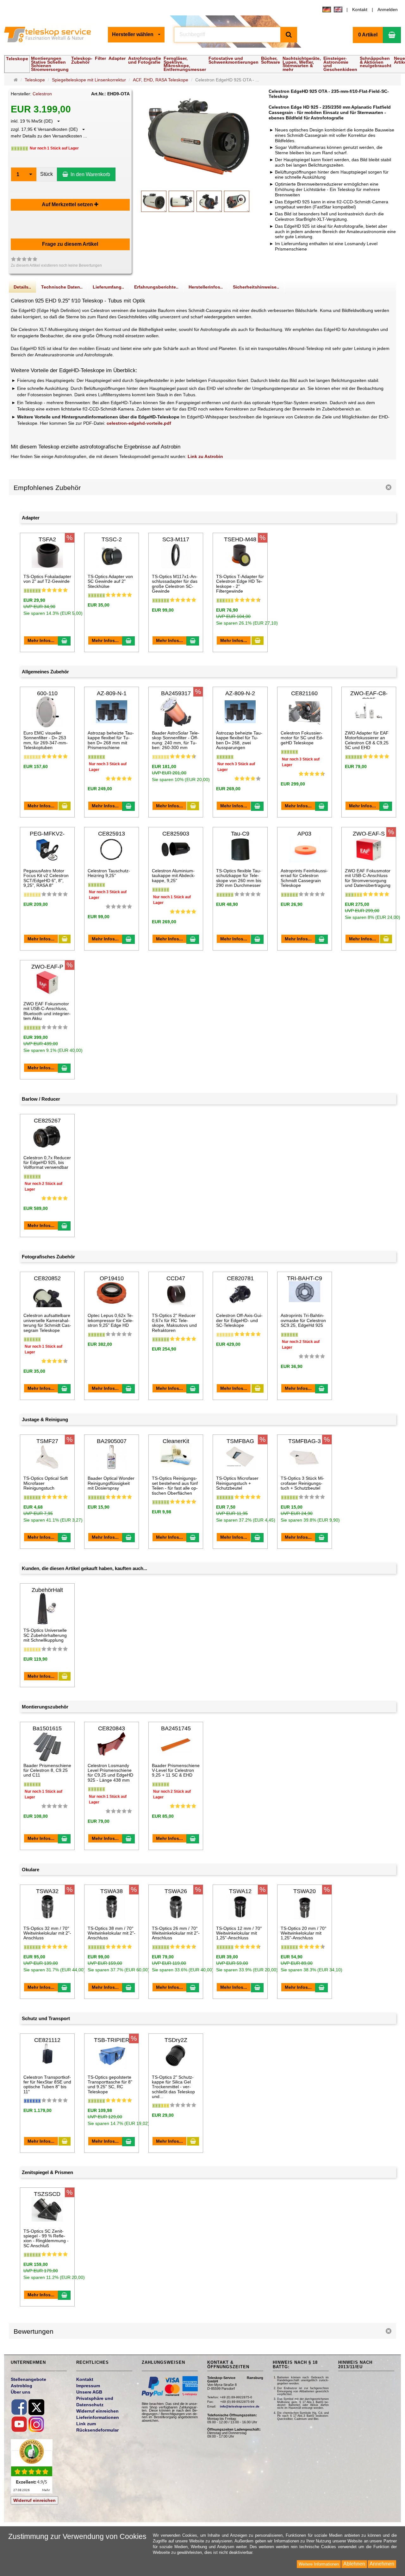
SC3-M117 (176, 539)
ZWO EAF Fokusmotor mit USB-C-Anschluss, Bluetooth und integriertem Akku (47, 1011)
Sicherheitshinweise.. (256, 287)
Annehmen (382, 2564)
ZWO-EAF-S (369, 834)
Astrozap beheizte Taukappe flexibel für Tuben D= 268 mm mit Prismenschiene (111, 740)
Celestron (42, 94)
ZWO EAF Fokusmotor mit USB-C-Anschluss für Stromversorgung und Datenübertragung (368, 878)
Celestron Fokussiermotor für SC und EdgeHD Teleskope (302, 738)
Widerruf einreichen (34, 2500)
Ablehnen (354, 2564)
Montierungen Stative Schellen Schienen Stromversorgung (50, 64)
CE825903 (176, 834)
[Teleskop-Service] (51, 35)
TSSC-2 (112, 539)
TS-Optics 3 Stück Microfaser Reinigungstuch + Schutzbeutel (302, 1483)
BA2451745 (176, 1728)
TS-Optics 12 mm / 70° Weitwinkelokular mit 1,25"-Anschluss (239, 1933)
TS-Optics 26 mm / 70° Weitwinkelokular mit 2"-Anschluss (176, 1933)
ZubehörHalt (47, 1590)
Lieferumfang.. (108, 287)
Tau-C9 (240, 834)
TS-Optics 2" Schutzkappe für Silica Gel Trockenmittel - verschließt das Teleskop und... (173, 2087)
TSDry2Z (176, 2040)
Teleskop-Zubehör (82, 60)
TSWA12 (240, 1891)
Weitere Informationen (319, 2564)
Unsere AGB (89, 2392)
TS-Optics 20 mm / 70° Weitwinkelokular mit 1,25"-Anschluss (304, 1933)
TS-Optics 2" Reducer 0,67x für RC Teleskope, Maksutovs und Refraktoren (174, 1323)
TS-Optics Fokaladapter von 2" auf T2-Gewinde (47, 579)
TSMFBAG (240, 1441)
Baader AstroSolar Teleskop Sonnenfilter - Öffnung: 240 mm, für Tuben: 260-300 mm (176, 740)
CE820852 (47, 1278)
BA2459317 (176, 693)
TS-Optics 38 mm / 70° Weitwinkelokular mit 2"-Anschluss (112, 1933)
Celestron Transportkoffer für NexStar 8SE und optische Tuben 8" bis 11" (47, 2084)
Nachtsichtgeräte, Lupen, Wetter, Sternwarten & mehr (302, 64)
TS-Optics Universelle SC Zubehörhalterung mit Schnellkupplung (45, 1635)
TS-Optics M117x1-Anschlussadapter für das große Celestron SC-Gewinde (175, 584)
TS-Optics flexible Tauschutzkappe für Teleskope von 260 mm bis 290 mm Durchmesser (239, 878)
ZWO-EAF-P (47, 967)
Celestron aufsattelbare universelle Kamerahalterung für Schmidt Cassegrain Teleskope (47, 1323)
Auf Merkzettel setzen (68, 204)
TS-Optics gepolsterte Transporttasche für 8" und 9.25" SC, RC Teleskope (110, 2084)
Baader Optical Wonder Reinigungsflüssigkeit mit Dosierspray (111, 1483)
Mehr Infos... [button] (41, 640)
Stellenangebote (28, 2379)
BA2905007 (112, 1441)
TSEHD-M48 (240, 539)
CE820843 (112, 1728)
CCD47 (176, 1278)
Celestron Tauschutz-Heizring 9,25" (109, 873)
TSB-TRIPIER (112, 2040)
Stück (47, 174)
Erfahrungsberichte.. (156, 287)
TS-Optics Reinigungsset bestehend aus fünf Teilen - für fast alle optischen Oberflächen (175, 1485)
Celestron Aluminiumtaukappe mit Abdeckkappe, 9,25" (174, 876)
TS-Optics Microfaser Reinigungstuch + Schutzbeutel (237, 1483)
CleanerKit (176, 1441)
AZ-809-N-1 (112, 693)
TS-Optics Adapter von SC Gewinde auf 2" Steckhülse (110, 581)
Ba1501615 (47, 1728)
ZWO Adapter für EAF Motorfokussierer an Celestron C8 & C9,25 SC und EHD (367, 740)
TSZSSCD (47, 2194)
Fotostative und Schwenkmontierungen (234, 60)
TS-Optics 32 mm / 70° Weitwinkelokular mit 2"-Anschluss (47, 1933)
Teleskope (17, 59)
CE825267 (47, 1121)
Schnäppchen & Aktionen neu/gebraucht (376, 62)
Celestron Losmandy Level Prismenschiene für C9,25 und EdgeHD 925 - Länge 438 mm (110, 1773)
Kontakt (360, 10)
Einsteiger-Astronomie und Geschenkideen (340, 64)
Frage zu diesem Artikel (70, 244)
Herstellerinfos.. (206, 287)
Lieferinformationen (98, 2417)
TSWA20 (305, 1891)
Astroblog (22, 2386)
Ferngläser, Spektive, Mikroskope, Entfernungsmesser (185, 64)
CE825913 (112, 834)
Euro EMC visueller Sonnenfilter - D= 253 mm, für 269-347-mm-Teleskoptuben (46, 740)
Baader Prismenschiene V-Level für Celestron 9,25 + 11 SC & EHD (176, 1770)
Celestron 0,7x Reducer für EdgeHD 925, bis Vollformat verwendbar (47, 1163)
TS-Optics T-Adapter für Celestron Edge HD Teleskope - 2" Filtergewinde (240, 584)
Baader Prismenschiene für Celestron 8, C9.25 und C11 (47, 1770)
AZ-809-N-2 (240, 693)
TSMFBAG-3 (305, 1441)
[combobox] (136, 35)
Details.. (22, 287)
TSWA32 (47, 1891)
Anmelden (388, 10)
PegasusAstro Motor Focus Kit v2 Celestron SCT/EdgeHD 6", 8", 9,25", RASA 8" (46, 878)
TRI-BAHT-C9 (305, 1278)
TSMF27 (47, 1441)
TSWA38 (112, 1891)
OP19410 (112, 1278)
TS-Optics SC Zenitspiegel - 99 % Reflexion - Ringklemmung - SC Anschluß (46, 2238)
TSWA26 (176, 1891)
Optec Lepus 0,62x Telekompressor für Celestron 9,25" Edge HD (111, 1320)
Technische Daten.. (62, 287)
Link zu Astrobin (205, 456)
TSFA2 (47, 539)
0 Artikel (368, 35)
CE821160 (304, 693)
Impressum (88, 2386)
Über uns (21, 2392)
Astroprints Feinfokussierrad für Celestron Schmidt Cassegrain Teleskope (304, 878)
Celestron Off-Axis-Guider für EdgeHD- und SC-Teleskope (239, 1320)
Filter (100, 58)
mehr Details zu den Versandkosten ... (49, 136)
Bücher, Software (271, 60)
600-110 (47, 693)
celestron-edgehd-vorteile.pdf (139, 423)
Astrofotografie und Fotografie (145, 60)
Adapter (117, 58)
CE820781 (240, 1278)
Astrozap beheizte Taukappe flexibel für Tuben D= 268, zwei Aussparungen (239, 740)
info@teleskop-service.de (240, 2406)
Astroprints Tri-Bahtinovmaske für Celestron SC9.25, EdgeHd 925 (303, 1320)
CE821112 (47, 2040)
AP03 (304, 834)
